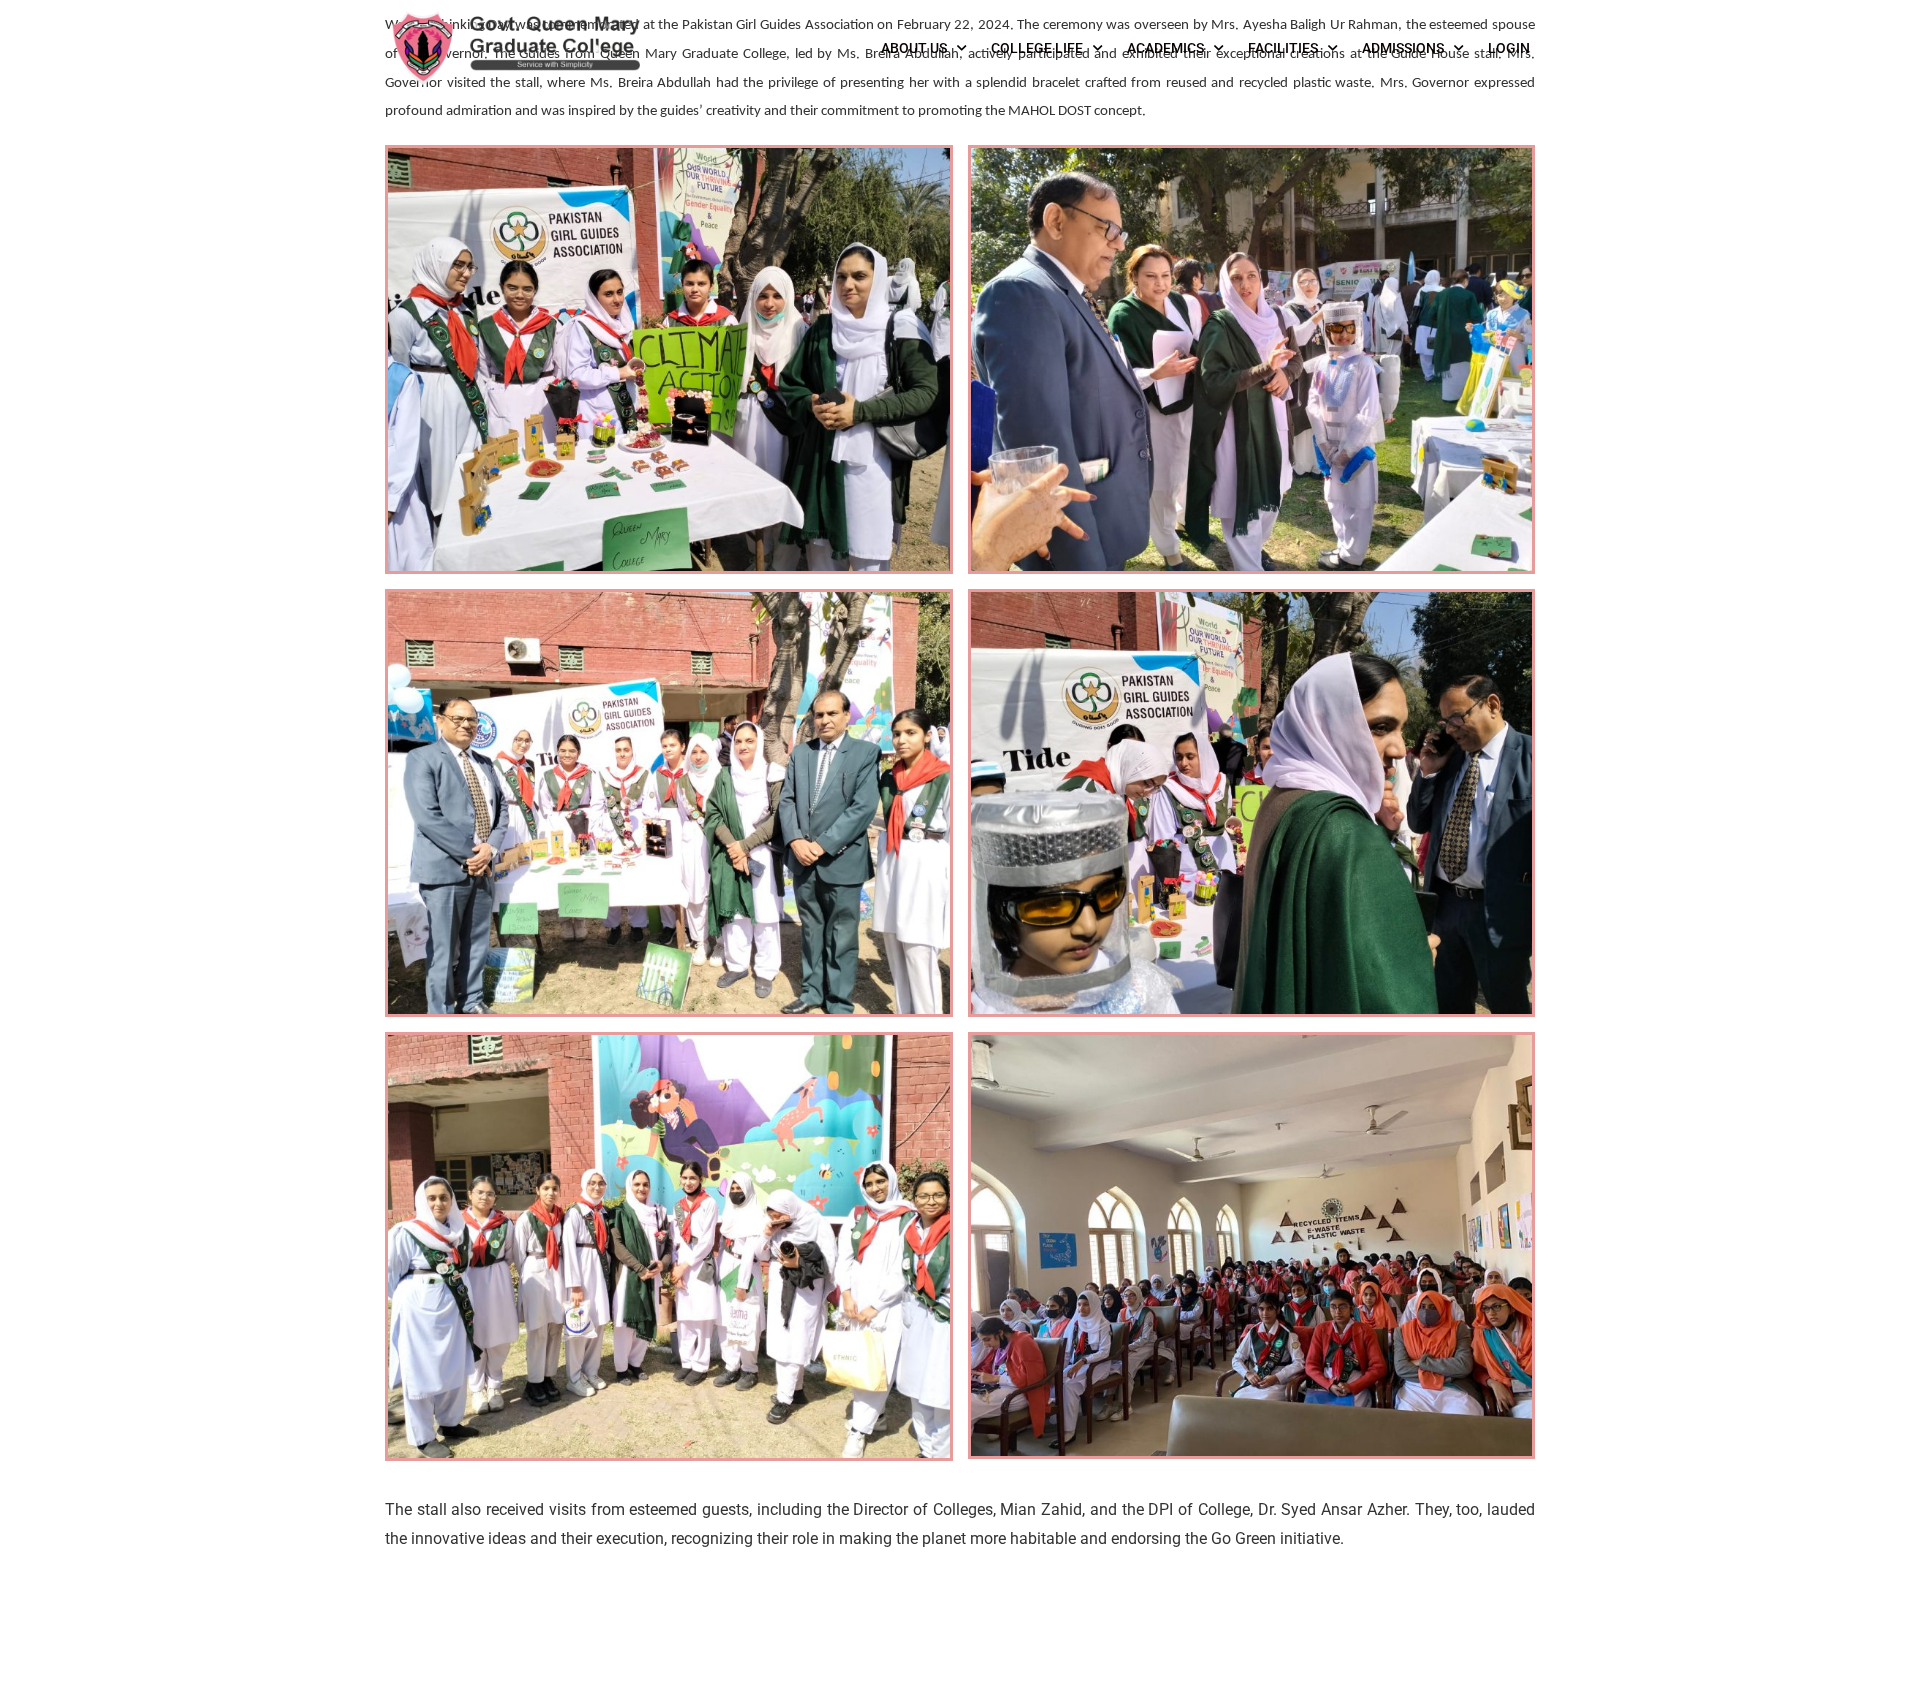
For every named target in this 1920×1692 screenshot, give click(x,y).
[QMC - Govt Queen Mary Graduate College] (515, 48)
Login (1509, 48)
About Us (914, 48)
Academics (1165, 48)
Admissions (1403, 48)
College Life (1037, 48)
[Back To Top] (1880, 1657)
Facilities (1283, 48)
